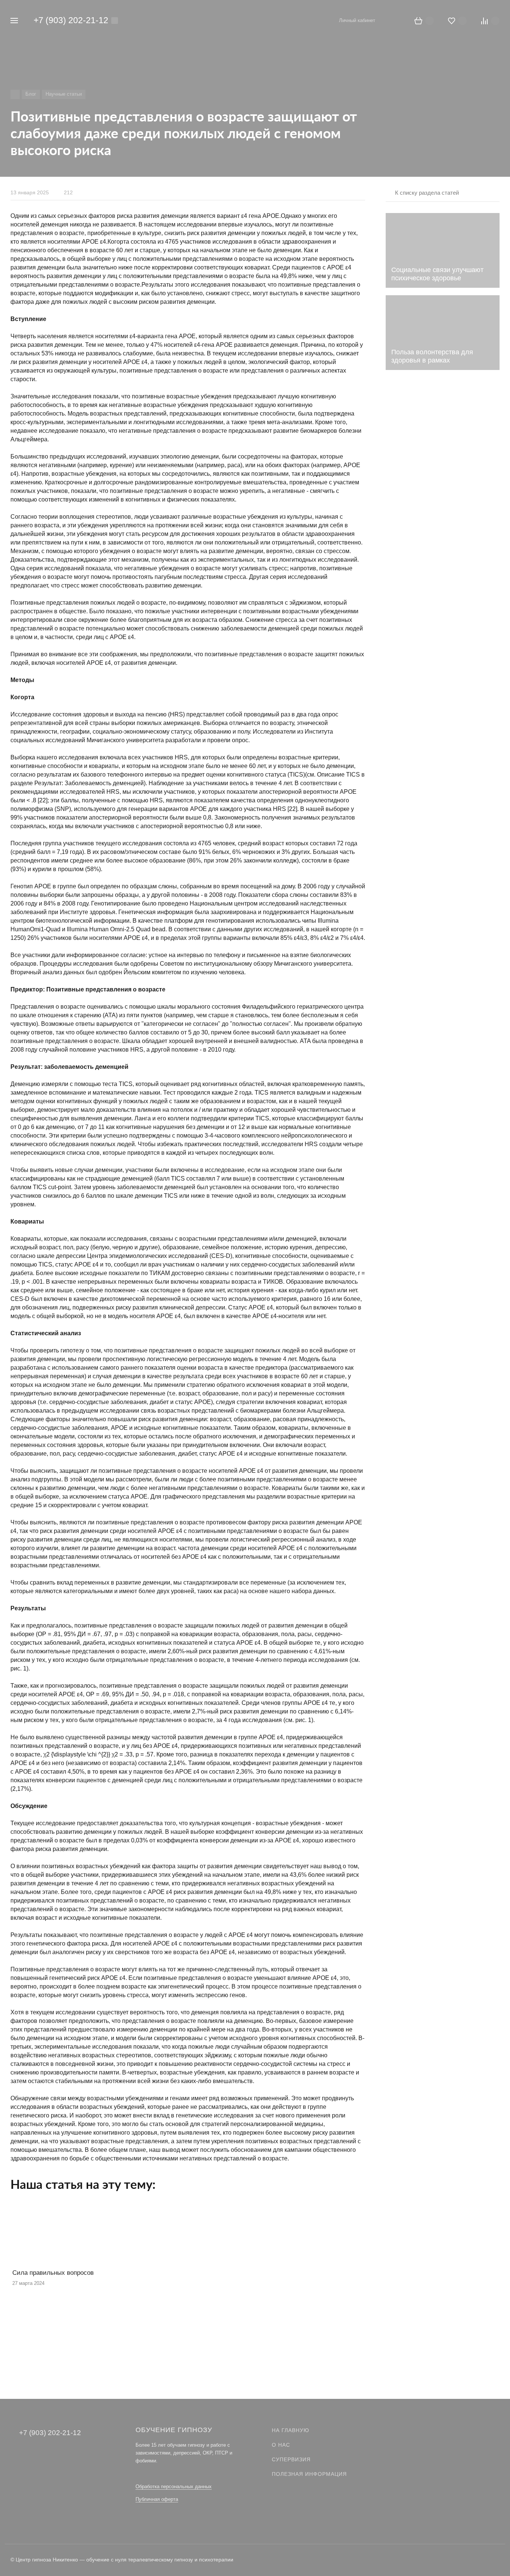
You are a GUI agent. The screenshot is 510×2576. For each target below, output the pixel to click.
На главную (290, 2430)
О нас (281, 2445)
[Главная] (15, 94)
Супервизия (291, 2459)
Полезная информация (309, 2474)
